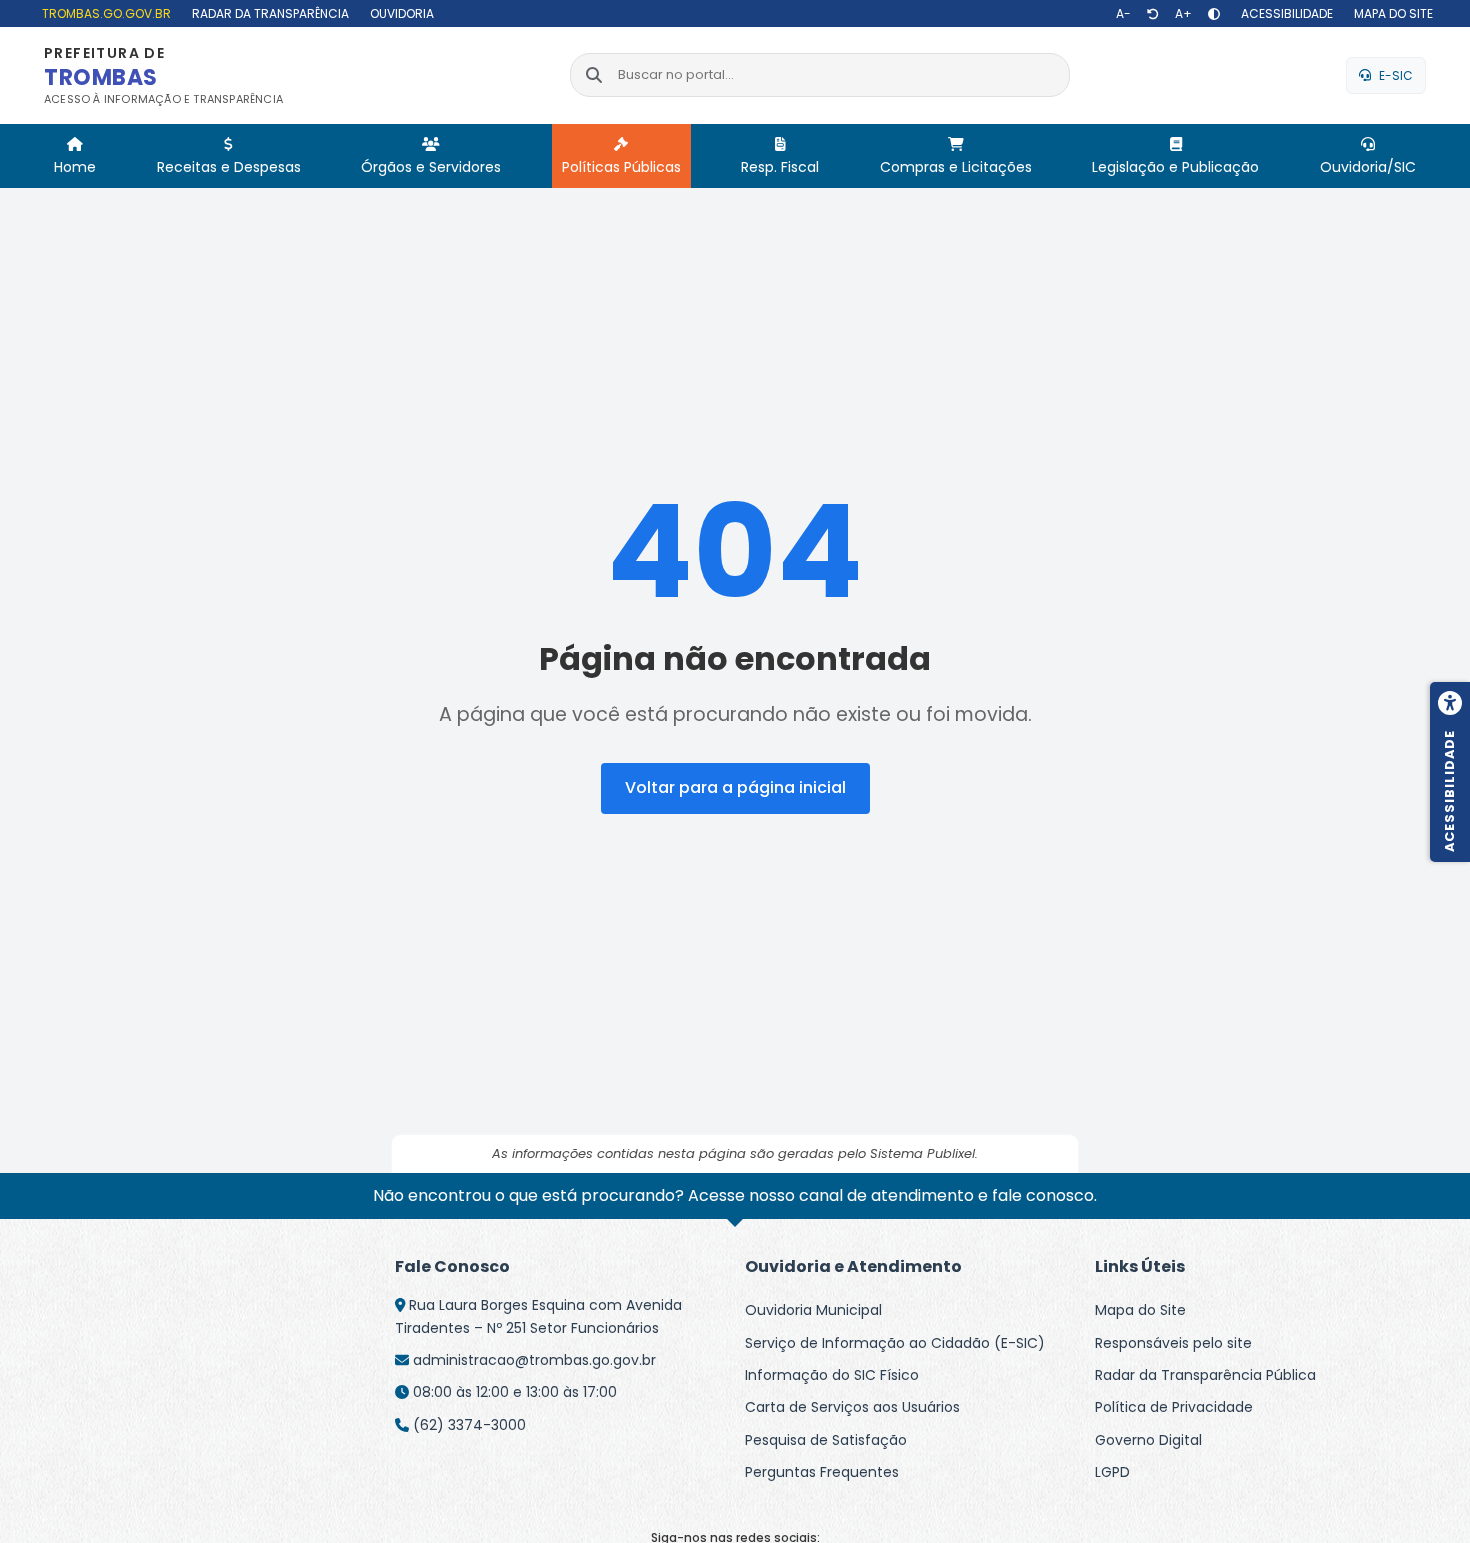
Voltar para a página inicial (735, 787)
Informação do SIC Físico (832, 1375)
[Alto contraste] (1214, 14)
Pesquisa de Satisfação (826, 1440)
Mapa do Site (1140, 1310)
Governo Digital (1148, 1440)
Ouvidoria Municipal (813, 1310)
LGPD (1112, 1472)
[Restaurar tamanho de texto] (1153, 14)
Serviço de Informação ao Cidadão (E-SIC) (895, 1343)
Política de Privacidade (1174, 1407)
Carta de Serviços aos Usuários (852, 1407)
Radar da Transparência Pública (1205, 1375)
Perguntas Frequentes (822, 1472)
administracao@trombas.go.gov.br (534, 1360)
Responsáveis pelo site (1173, 1343)
